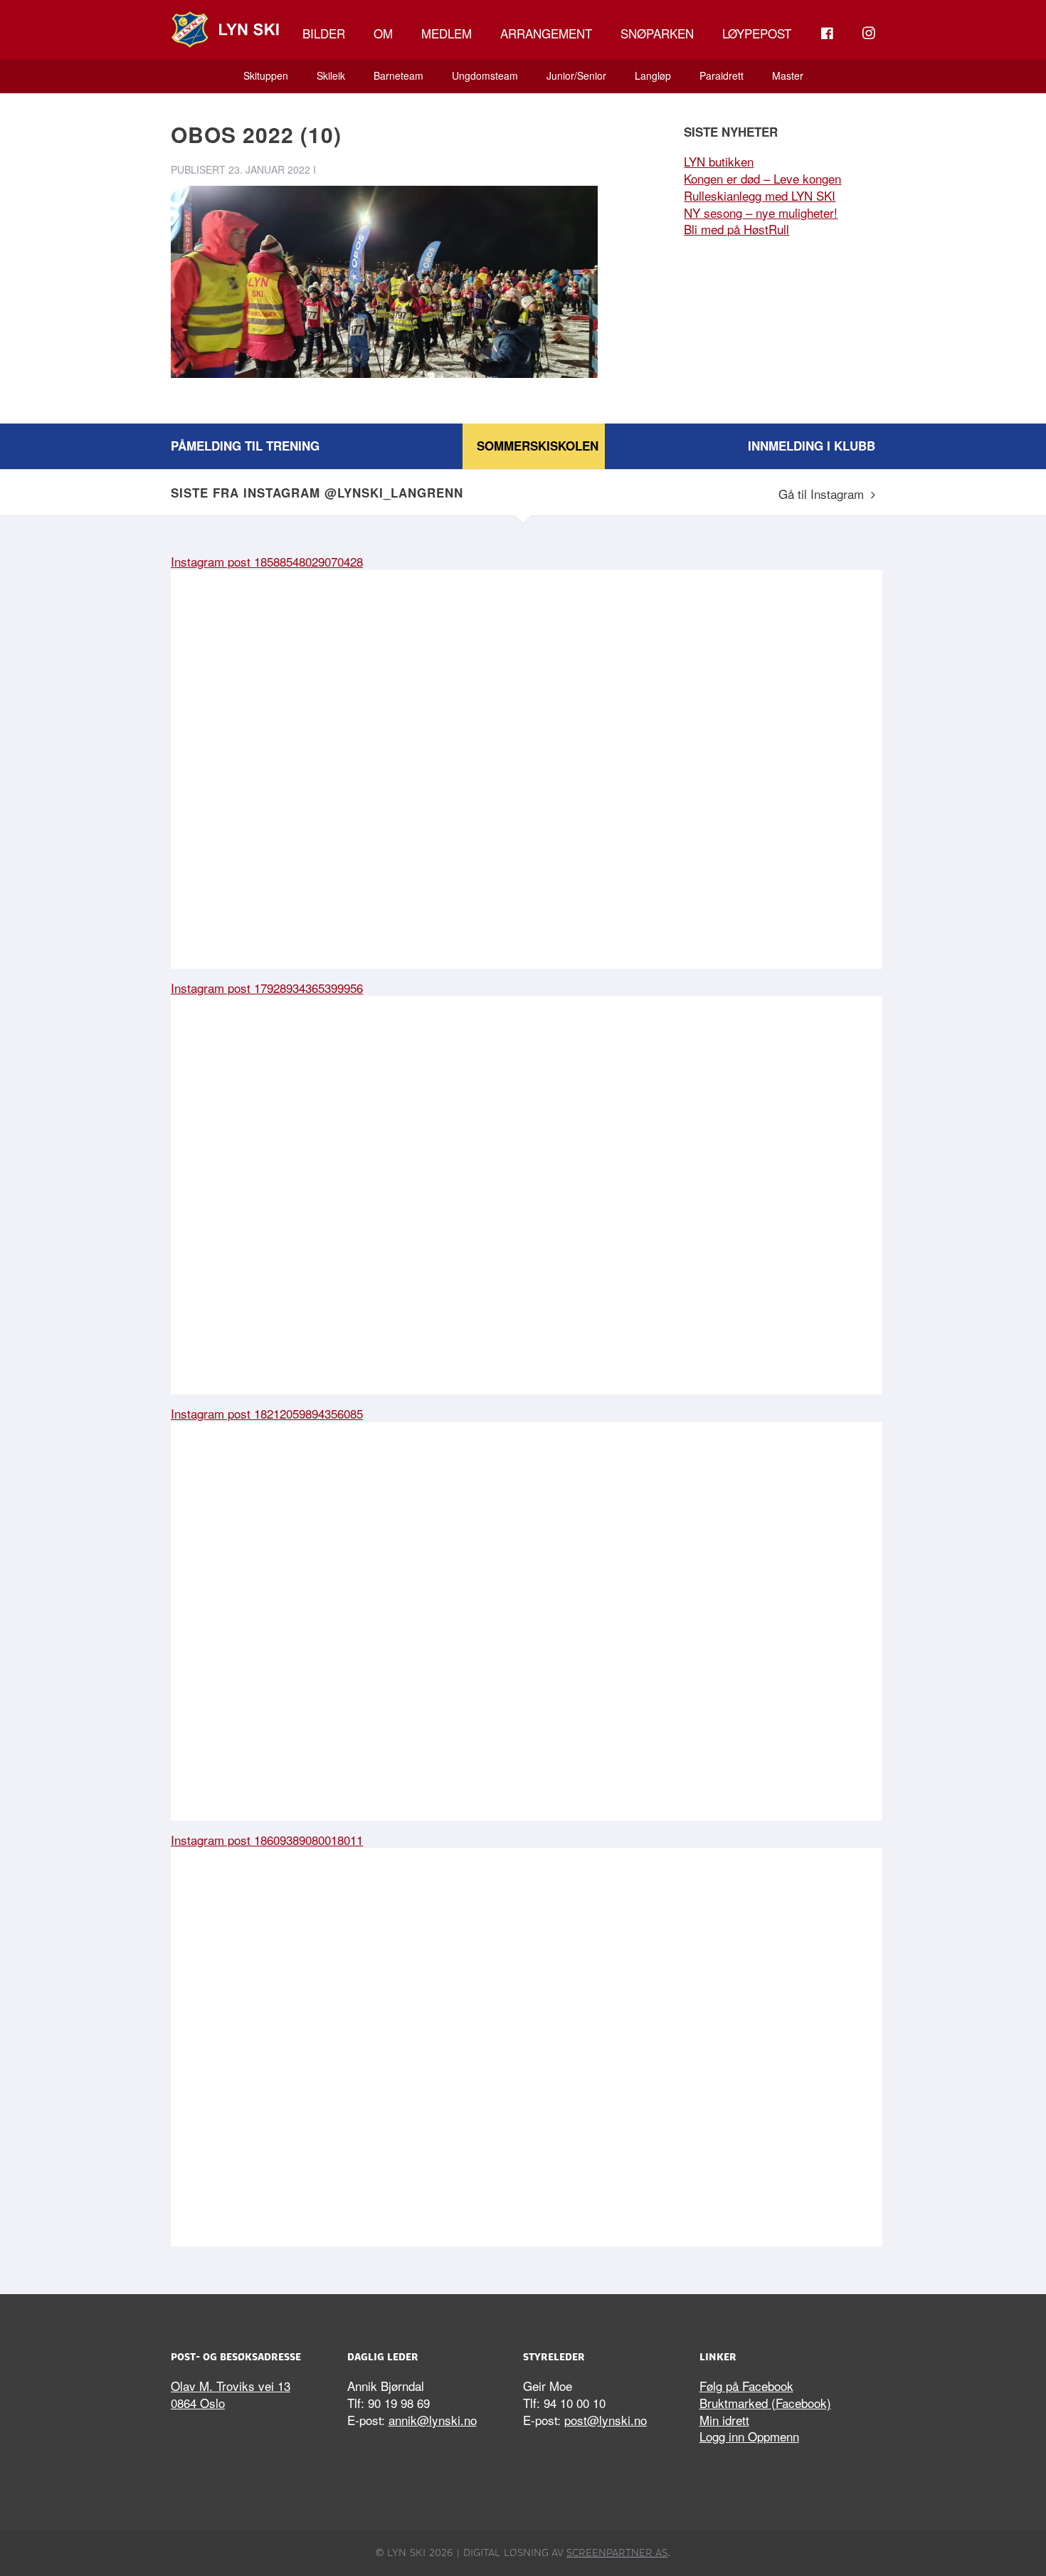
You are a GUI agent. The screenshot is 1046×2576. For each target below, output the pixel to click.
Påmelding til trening (245, 446)
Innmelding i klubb (812, 446)
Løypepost (757, 33)
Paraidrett (722, 75)
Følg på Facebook (746, 2386)
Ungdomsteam (485, 75)
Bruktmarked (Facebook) (765, 2403)
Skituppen (266, 75)
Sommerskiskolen (538, 446)
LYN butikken (719, 161)
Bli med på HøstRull (736, 229)
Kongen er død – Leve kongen (762, 178)
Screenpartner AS (617, 2553)
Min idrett (724, 2420)
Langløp (653, 75)
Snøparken (657, 33)
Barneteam (398, 75)
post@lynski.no (606, 2420)
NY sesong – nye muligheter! (761, 212)
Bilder (324, 33)
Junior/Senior (576, 75)
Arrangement (546, 33)
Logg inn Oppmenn (749, 2436)
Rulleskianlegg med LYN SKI (760, 195)
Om (383, 33)
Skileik (331, 75)
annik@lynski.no (433, 2420)
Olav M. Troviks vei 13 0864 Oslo (231, 2394)
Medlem (447, 33)
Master (788, 75)
